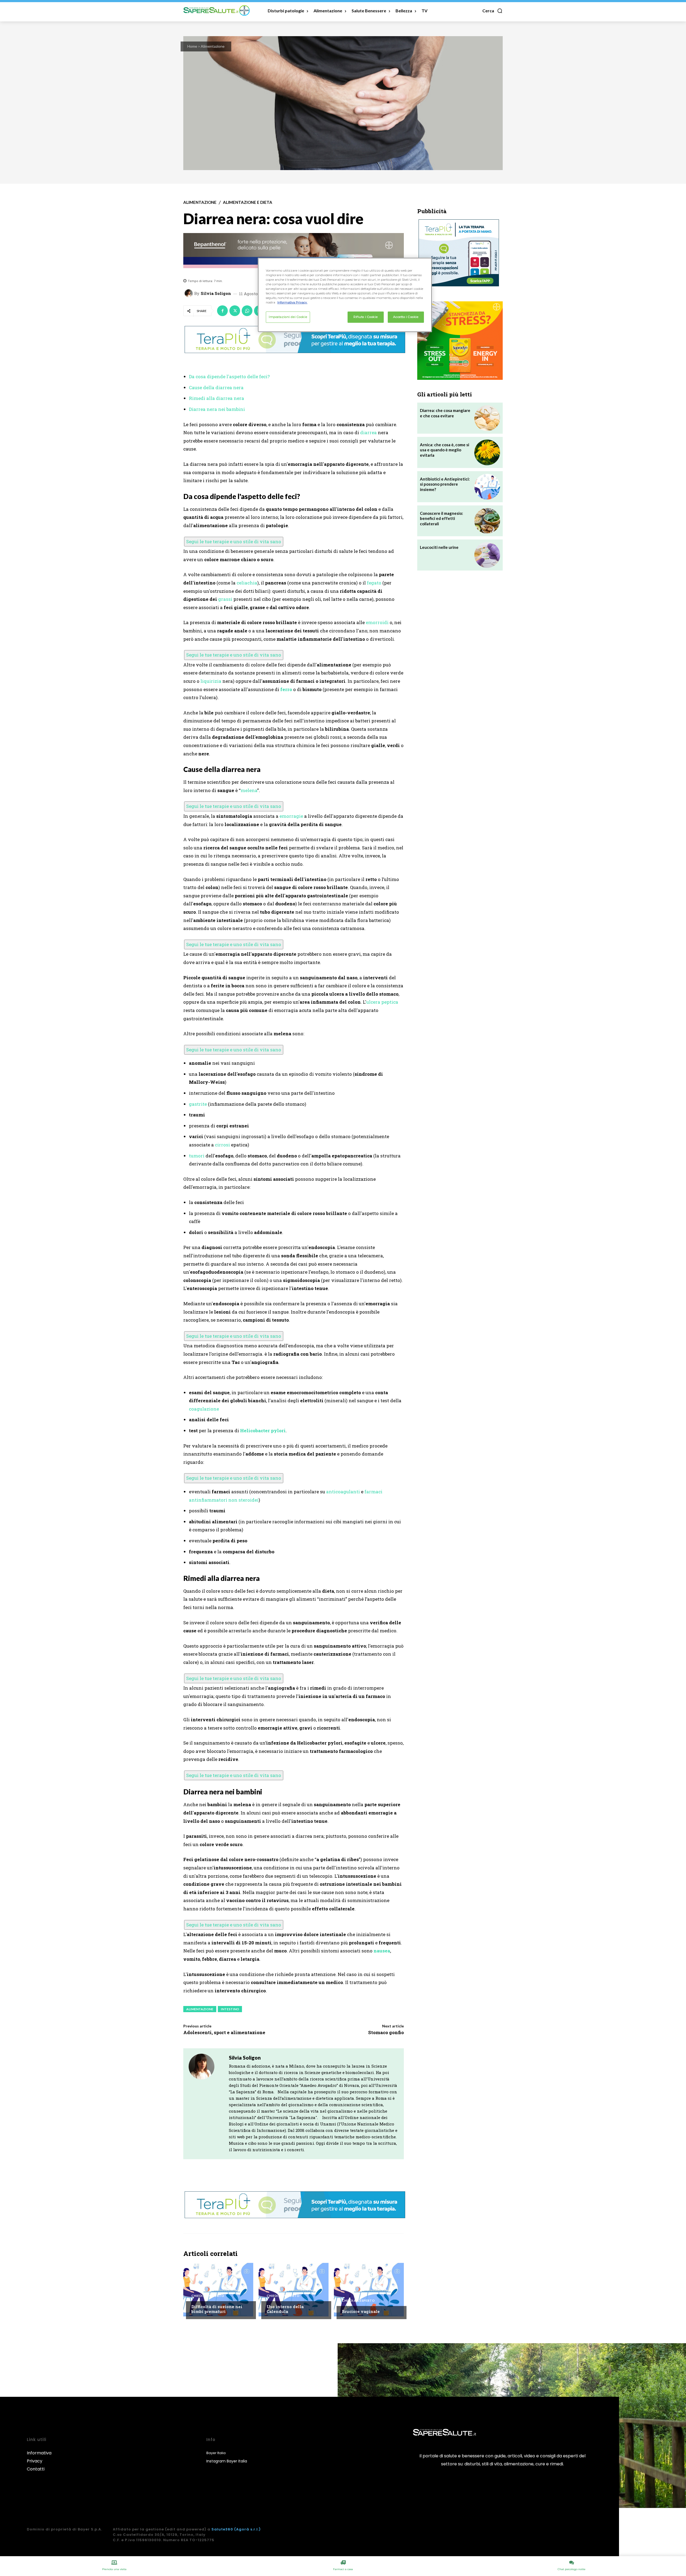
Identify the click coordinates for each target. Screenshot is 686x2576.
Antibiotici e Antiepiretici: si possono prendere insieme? (445, 484)
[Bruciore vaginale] (369, 2290)
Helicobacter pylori (263, 1431)
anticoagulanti (343, 1492)
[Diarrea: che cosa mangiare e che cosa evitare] (487, 418)
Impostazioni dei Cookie (288, 317)
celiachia (247, 583)
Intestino (230, 2009)
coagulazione (204, 1409)
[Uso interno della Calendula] (294, 2290)
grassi (225, 599)
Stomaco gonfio (386, 2032)
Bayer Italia (216, 2453)
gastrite (198, 1104)
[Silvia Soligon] (189, 293)
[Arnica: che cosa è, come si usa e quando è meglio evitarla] (487, 452)
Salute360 (222, 2529)
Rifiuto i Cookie (366, 317)
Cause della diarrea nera (216, 387)
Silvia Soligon (216, 293)
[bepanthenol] (294, 251)
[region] (345, 295)
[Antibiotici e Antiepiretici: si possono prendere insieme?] (487, 487)
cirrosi (222, 1145)
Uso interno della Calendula (285, 2309)
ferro (286, 689)
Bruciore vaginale (361, 2311)
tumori (197, 1156)
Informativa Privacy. (292, 302)
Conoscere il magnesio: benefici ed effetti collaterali (441, 518)
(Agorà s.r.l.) (247, 2529)
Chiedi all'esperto (208, 2296)
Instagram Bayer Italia (227, 2461)
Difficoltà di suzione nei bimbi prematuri (217, 2309)
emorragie (291, 816)
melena (249, 790)
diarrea (368, 432)
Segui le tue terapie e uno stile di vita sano (234, 541)
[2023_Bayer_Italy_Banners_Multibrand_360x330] (460, 341)
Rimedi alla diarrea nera (217, 398)
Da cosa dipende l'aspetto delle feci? (229, 376)
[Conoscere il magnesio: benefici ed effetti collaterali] (487, 521)
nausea (382, 1951)
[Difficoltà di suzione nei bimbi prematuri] (218, 2290)
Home (192, 46)
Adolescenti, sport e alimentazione (224, 2032)
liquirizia (211, 681)
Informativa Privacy (39, 2457)
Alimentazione (213, 46)
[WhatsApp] (247, 311)
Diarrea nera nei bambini (217, 409)
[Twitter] (235, 311)
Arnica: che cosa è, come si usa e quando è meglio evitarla (445, 450)
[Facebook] (222, 311)
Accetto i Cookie (406, 317)
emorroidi (377, 622)
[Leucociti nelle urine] (487, 555)
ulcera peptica (382, 1002)
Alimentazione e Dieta (248, 202)
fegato (374, 583)
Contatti (36, 2469)
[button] (493, 11)
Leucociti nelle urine (439, 547)
